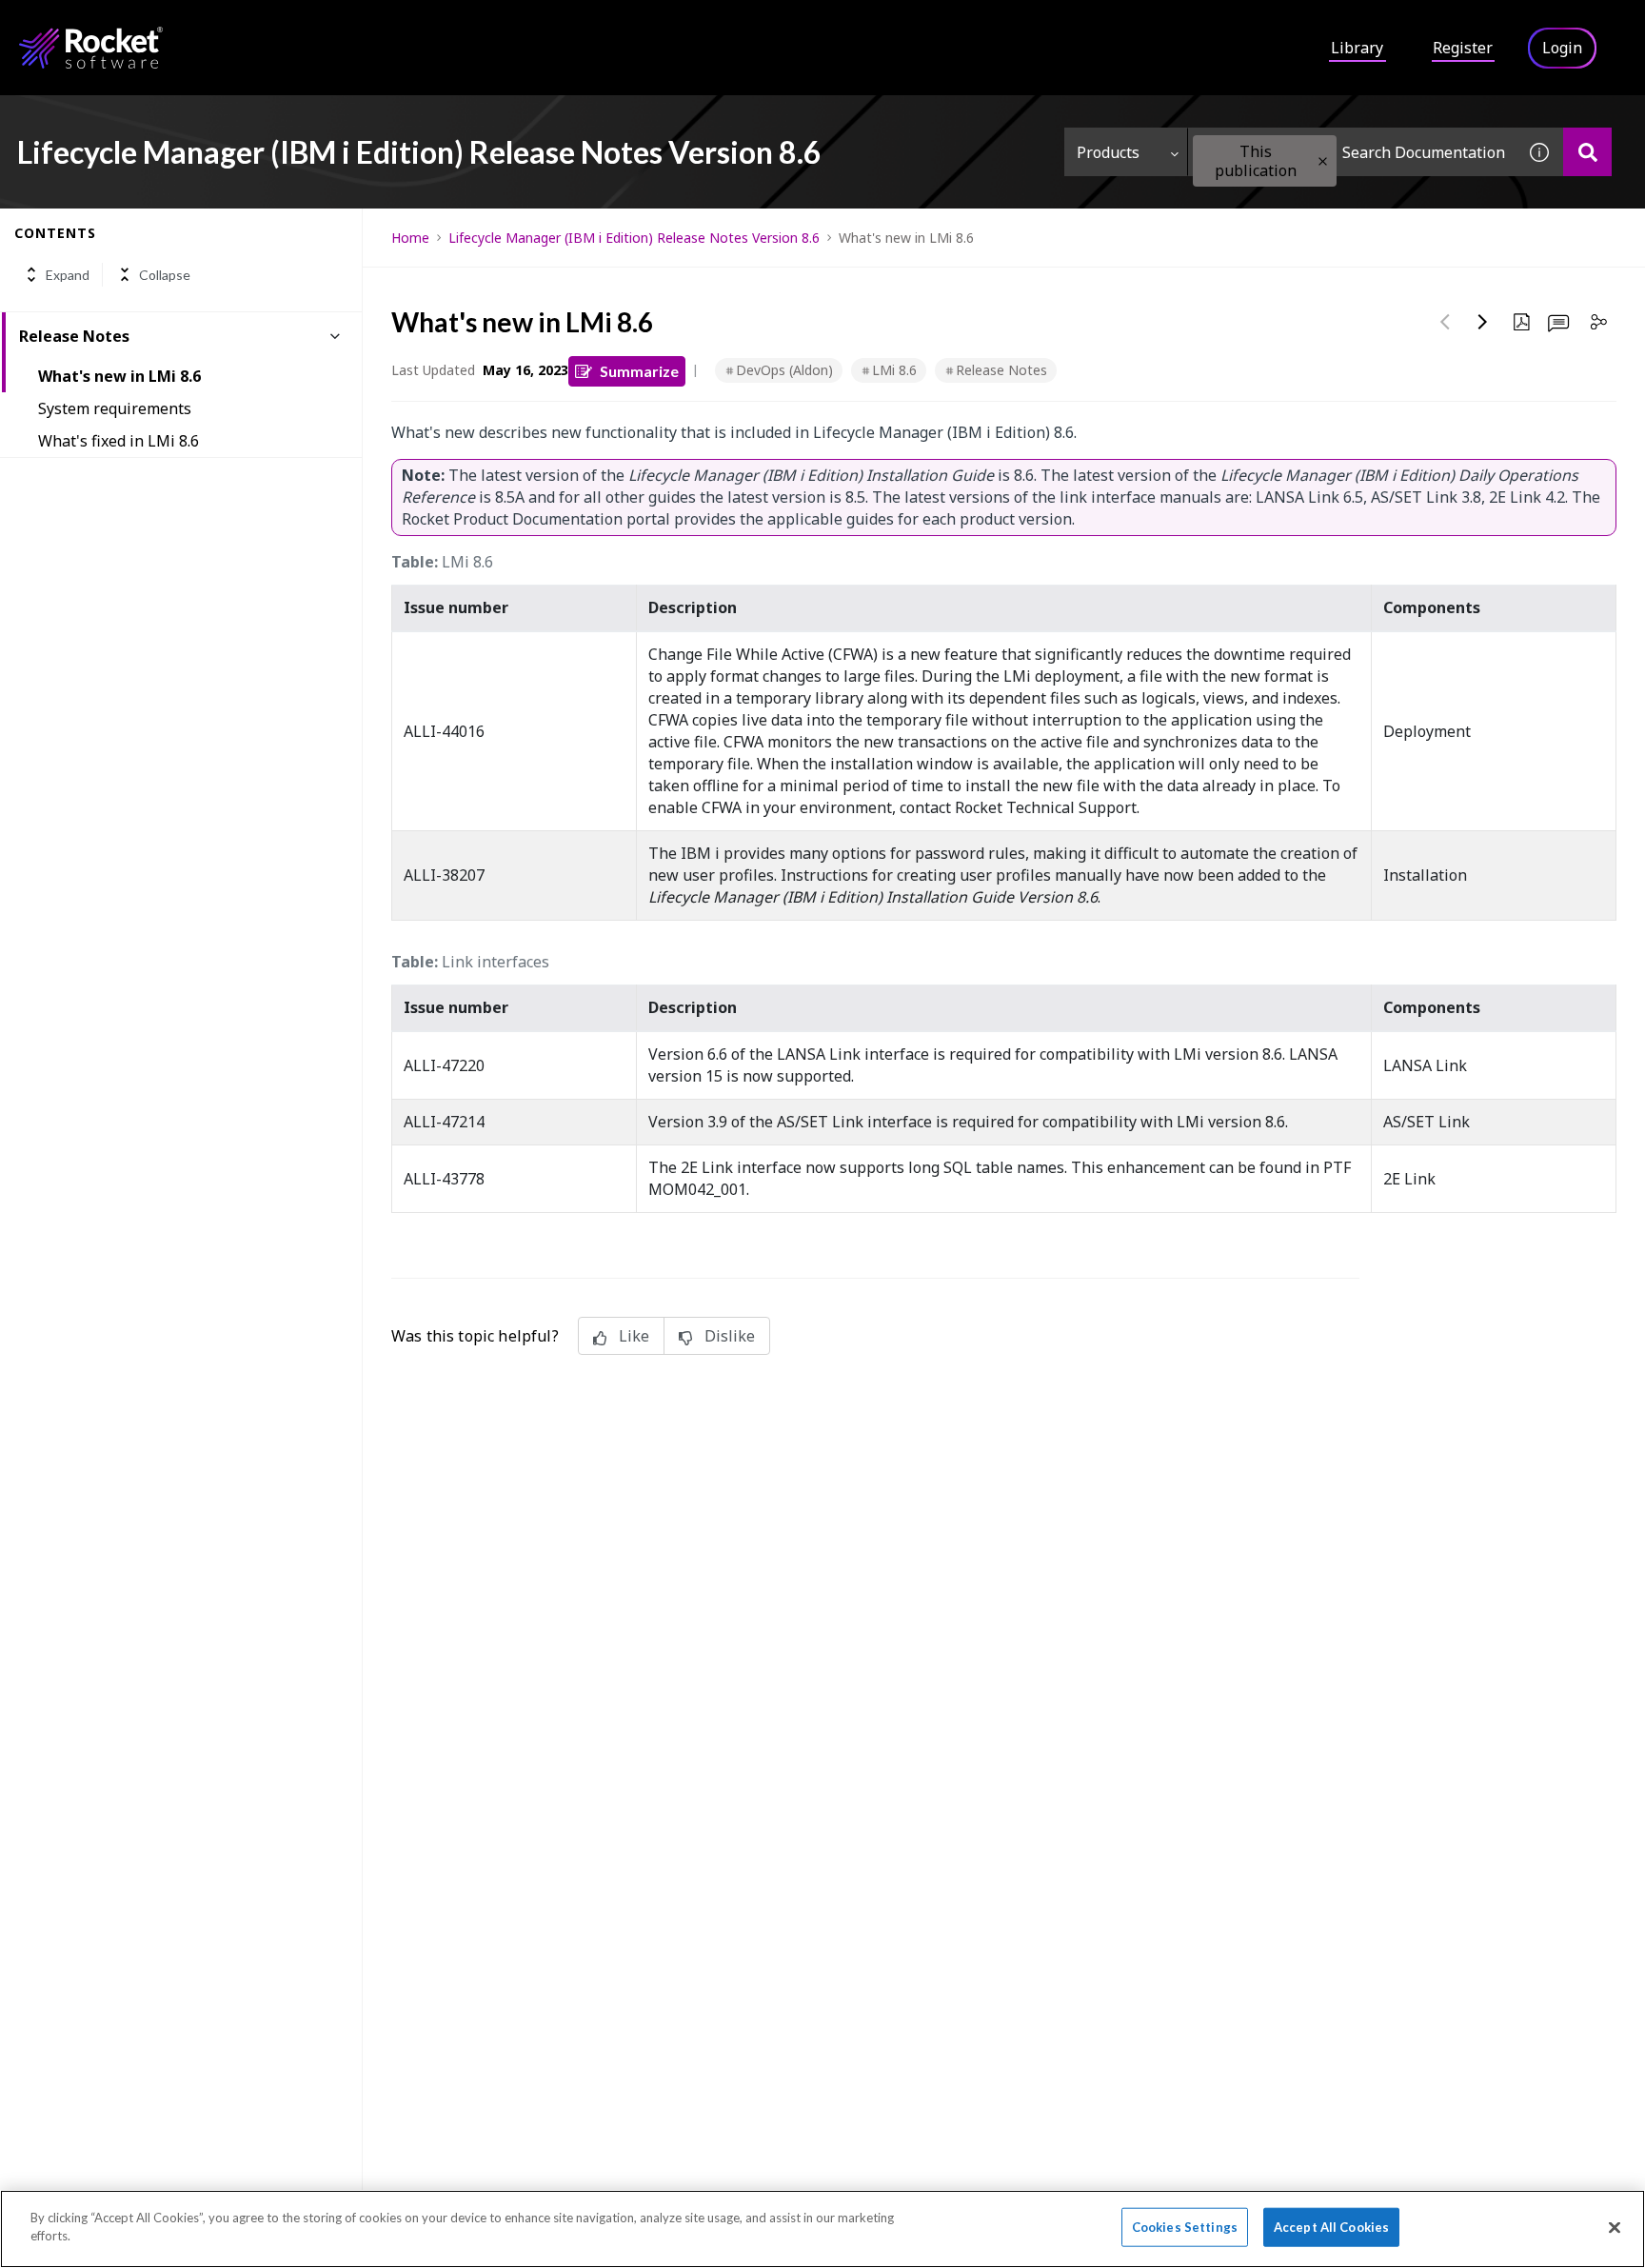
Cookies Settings (1185, 2227)
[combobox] (1352, 152)
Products (1108, 152)
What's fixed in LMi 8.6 (119, 441)
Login (1562, 48)
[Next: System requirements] (1483, 322)
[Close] (1615, 2227)
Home (410, 238)
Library (1357, 48)
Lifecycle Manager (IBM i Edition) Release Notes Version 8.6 (634, 238)
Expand (68, 275)
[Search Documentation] (1587, 152)
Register (1463, 48)
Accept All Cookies (1331, 2227)
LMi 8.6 (894, 370)
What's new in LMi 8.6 (119, 376)
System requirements (115, 408)
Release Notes (1001, 370)
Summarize (639, 371)
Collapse (165, 275)
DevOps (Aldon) (784, 370)
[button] (1323, 161)
